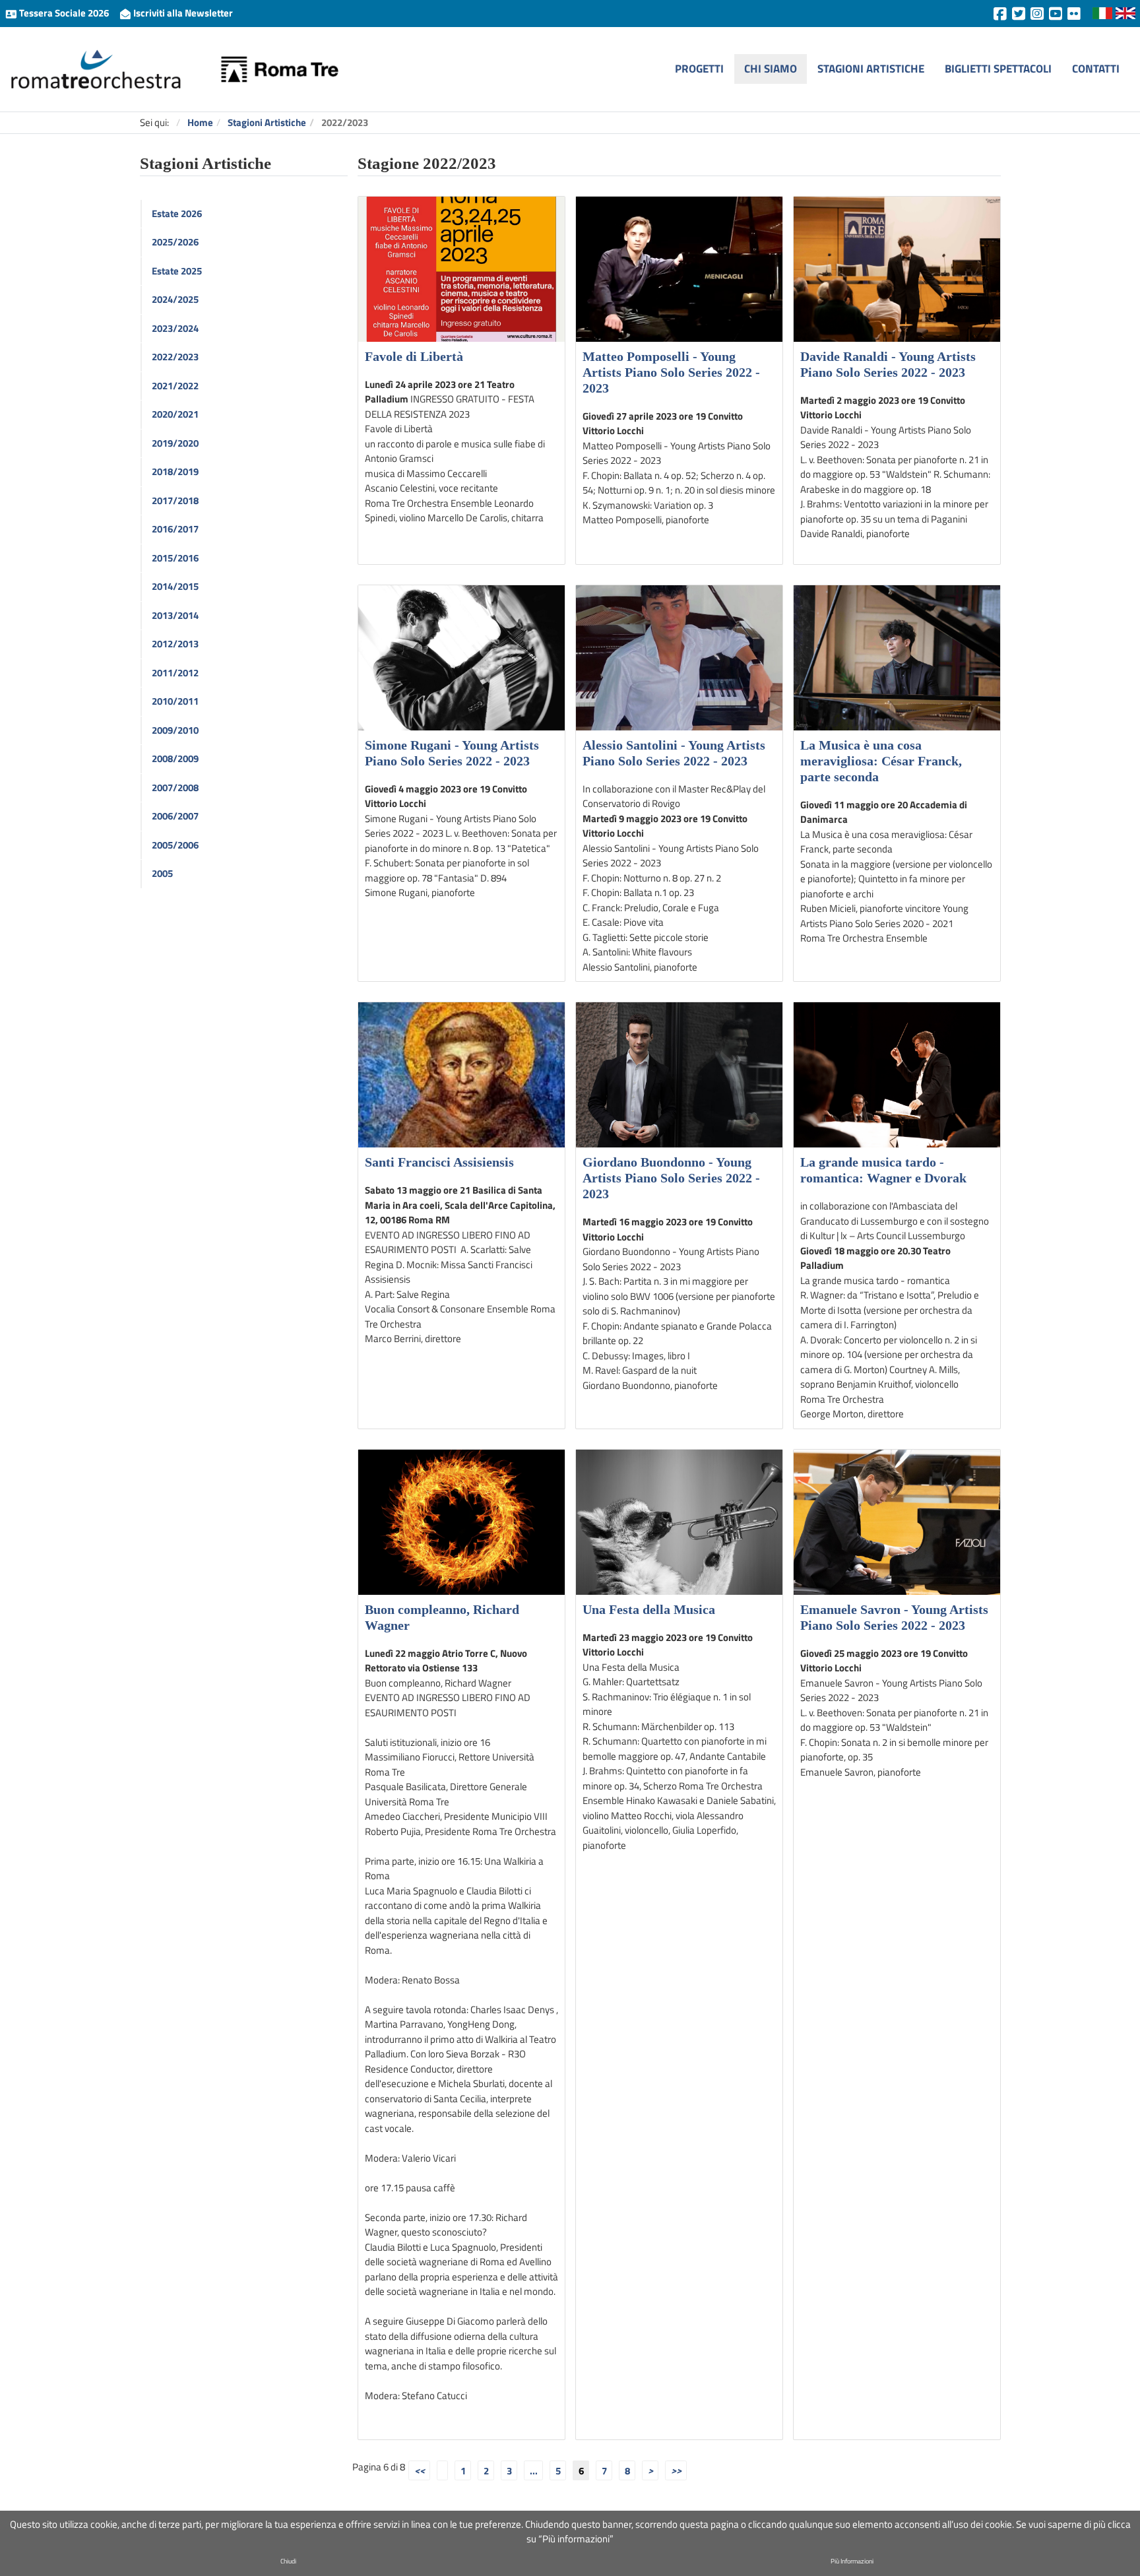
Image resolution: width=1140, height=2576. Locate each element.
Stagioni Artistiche (871, 68)
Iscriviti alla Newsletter (182, 13)
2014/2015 (175, 586)
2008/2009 (175, 758)
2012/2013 (175, 644)
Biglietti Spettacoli (998, 68)
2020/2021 (175, 414)
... (534, 2470)
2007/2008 (175, 788)
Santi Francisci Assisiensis (439, 1162)
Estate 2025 (177, 271)
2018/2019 (175, 471)
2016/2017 (175, 529)
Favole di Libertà (414, 356)
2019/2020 (175, 443)
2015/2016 (175, 558)
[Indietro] (442, 2470)
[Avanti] (650, 2470)
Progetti (699, 68)
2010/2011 (175, 701)
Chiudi (288, 2561)
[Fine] (676, 2470)
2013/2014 (175, 615)
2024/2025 (175, 299)
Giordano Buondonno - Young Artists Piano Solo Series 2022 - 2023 (671, 1178)
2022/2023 (175, 357)
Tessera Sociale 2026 (64, 13)
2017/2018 (175, 500)
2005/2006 (175, 845)
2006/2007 (175, 816)
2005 (162, 873)
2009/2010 (175, 730)
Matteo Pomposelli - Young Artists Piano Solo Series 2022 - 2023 (671, 372)
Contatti (1096, 68)
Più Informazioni (852, 2561)
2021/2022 (175, 386)
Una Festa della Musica (649, 1609)
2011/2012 (175, 673)
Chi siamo (771, 68)
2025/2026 (175, 242)
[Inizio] (419, 2470)
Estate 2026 (177, 213)
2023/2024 (175, 328)
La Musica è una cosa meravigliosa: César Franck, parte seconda (881, 761)
